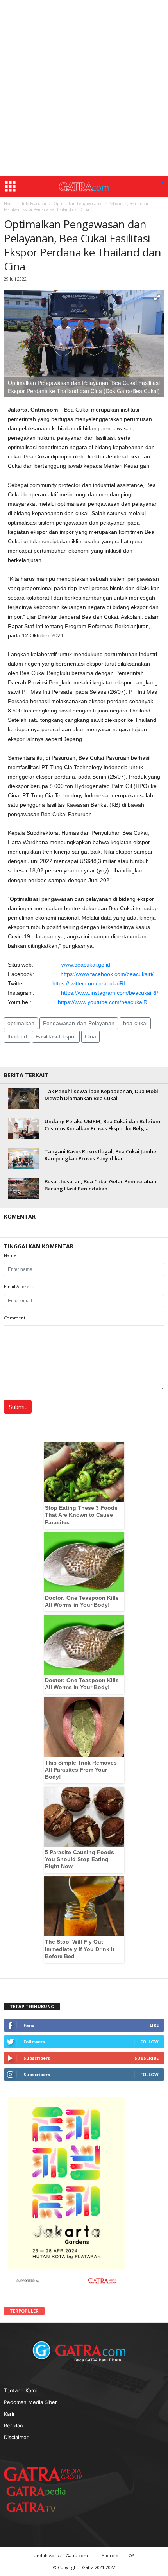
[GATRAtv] (39, 2507)
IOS (131, 2555)
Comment (15, 1318)
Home (9, 204)
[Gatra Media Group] (43, 2474)
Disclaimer (16, 2437)
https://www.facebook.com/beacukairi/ (107, 974)
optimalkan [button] (21, 1023)
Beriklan (13, 2426)
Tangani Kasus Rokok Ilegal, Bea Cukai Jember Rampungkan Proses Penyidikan (102, 1155)
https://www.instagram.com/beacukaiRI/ (110, 993)
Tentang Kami (20, 2390)
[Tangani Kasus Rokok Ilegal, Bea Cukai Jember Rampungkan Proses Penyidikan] (23, 1158)
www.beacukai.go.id (86, 965)
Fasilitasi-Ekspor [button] (56, 1036)
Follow (149, 2042)
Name (10, 1255)
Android (110, 2555)
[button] (163, 183)
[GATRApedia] (39, 2491)
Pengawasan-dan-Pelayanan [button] (79, 1023)
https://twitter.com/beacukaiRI (89, 983)
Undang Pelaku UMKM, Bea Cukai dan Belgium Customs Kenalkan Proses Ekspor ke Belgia (102, 1125)
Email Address (19, 1286)
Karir (9, 2414)
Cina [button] (90, 1036)
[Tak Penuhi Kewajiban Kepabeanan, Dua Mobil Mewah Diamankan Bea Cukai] (23, 1098)
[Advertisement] (84, 88)
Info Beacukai (34, 204)
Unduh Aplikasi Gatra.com (61, 2555)
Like (154, 2025)
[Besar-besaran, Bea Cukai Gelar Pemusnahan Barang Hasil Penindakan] (23, 1188)
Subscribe (147, 2058)
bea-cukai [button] (135, 1023)
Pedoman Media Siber (30, 2402)
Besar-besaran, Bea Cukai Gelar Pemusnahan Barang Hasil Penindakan (100, 1185)
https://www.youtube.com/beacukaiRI (103, 1002)
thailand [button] (17, 1036)
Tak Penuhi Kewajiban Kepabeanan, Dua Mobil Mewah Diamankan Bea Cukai (102, 1095)
